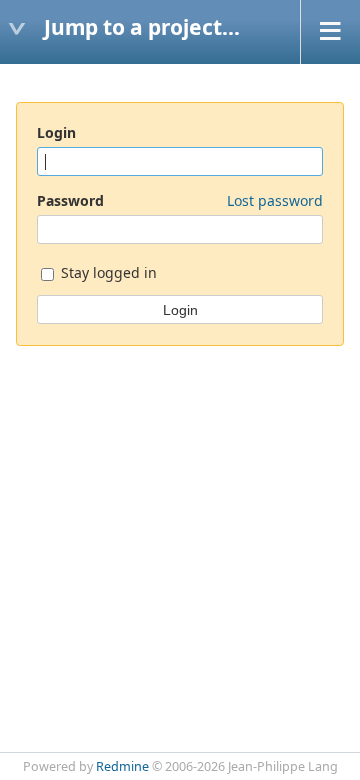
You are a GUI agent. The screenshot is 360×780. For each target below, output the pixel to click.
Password (180, 200)
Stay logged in (107, 272)
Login (56, 132)
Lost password (275, 200)
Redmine (122, 766)
